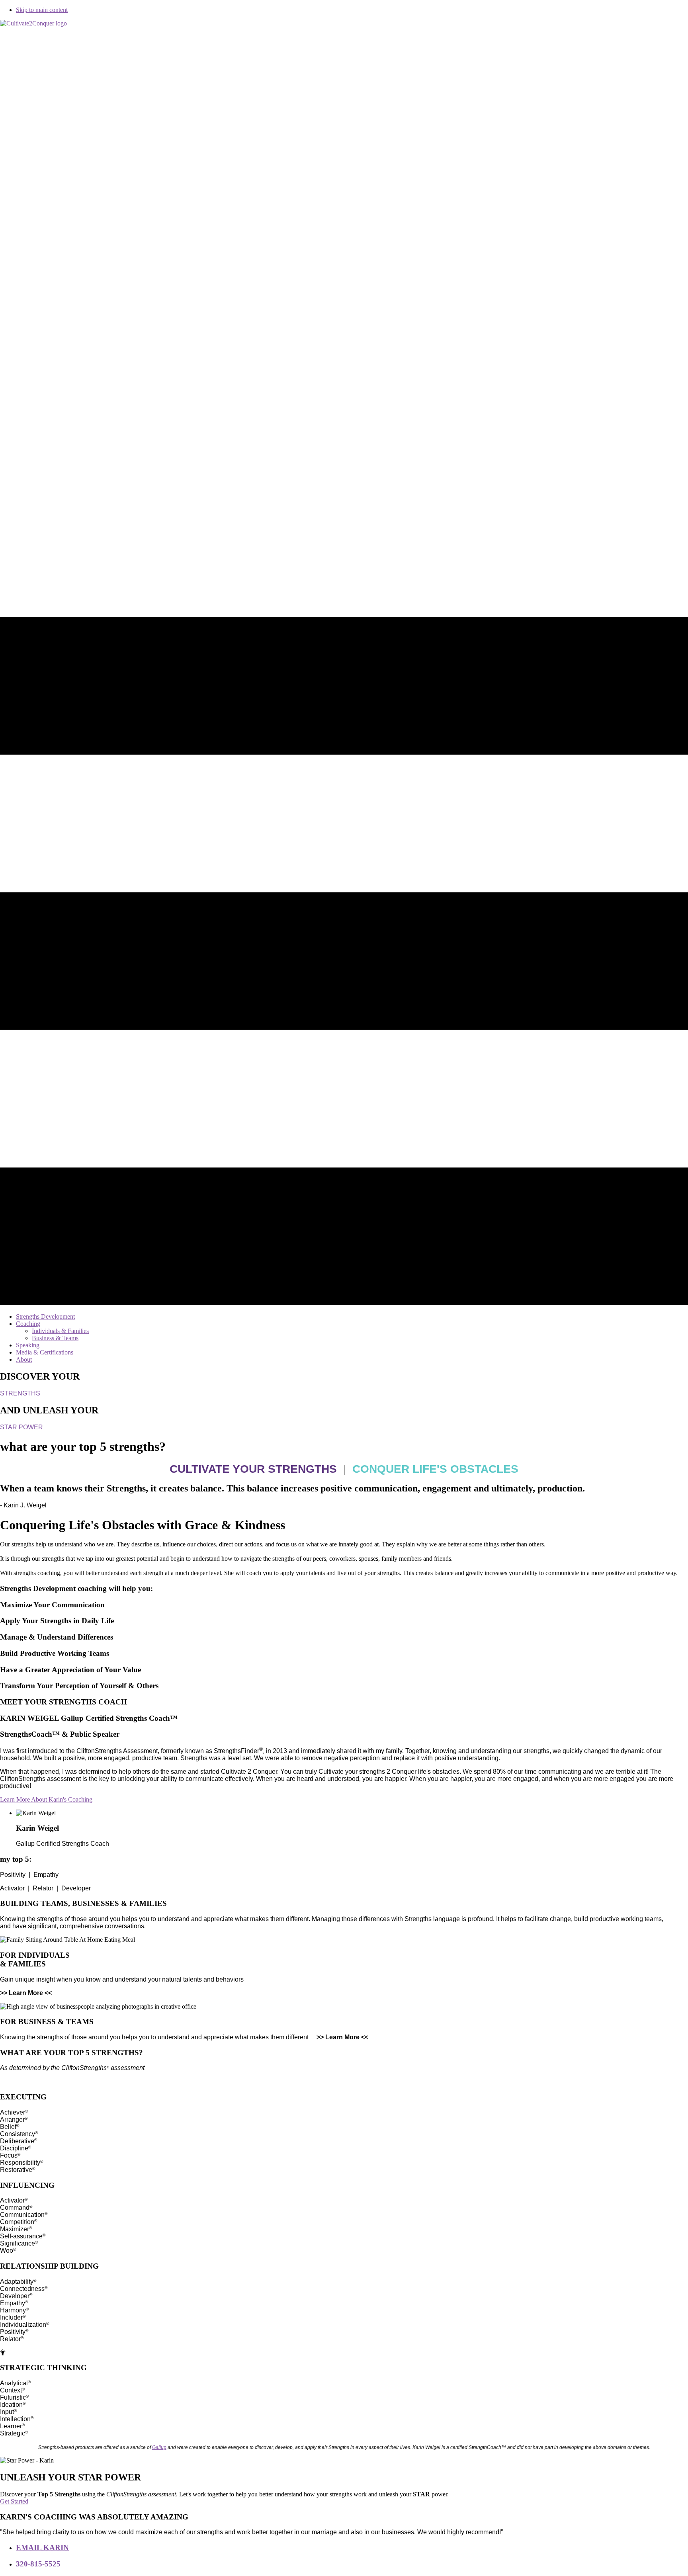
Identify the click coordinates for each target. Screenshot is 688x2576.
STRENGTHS (20, 1393)
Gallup (159, 2447)
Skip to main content (42, 10)
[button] (46, 1799)
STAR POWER (21, 1427)
